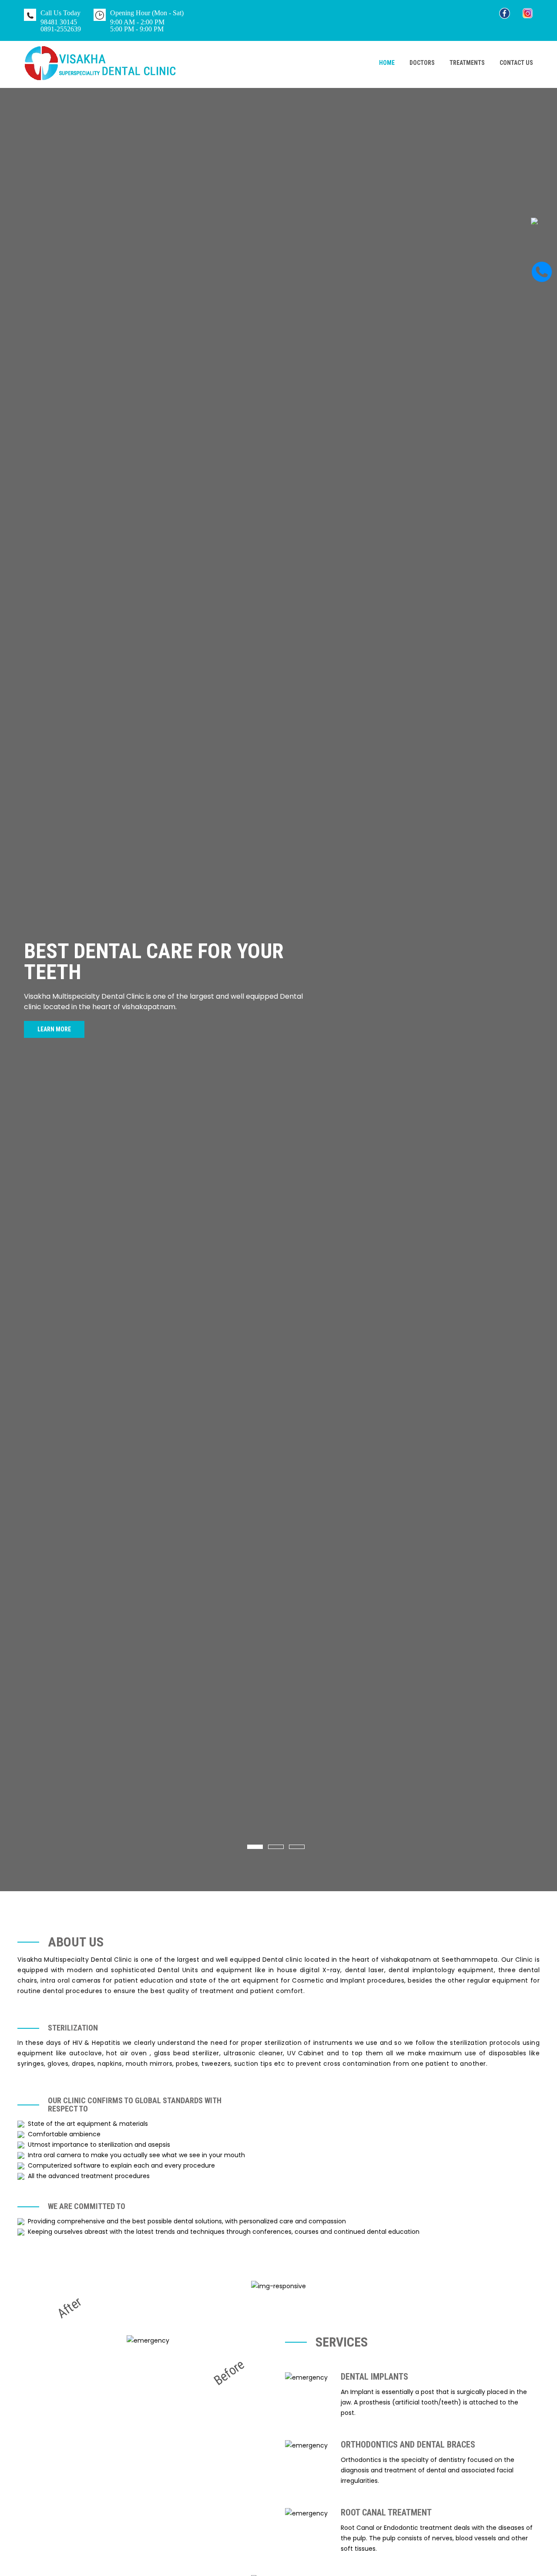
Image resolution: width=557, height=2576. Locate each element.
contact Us (516, 63)
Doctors (422, 63)
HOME (387, 63)
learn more (54, 1029)
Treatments (467, 63)
